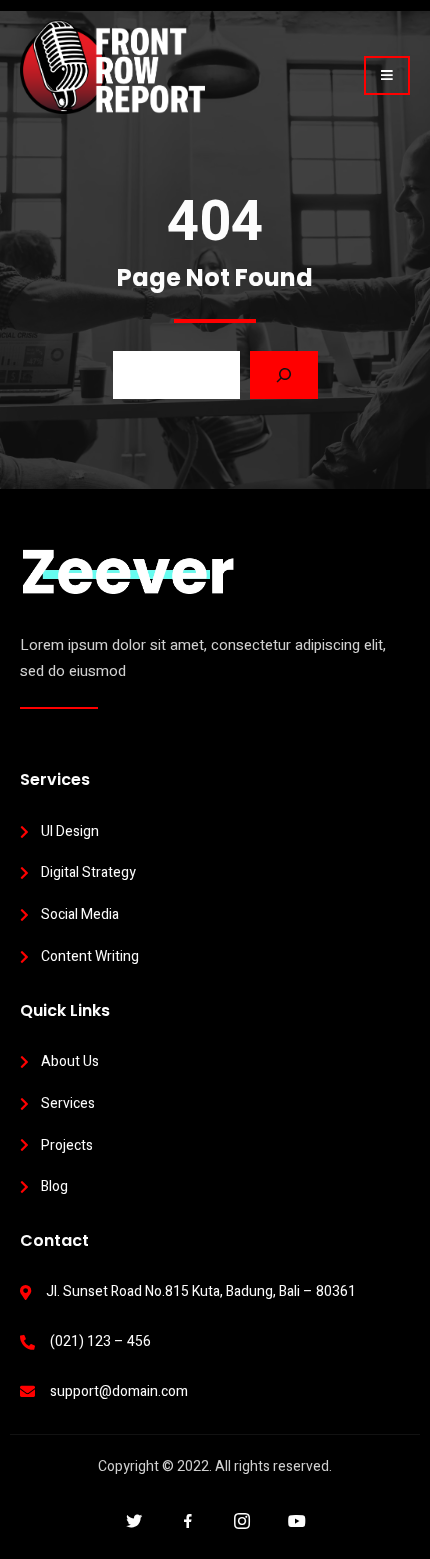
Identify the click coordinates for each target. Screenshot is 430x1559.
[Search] (284, 375)
